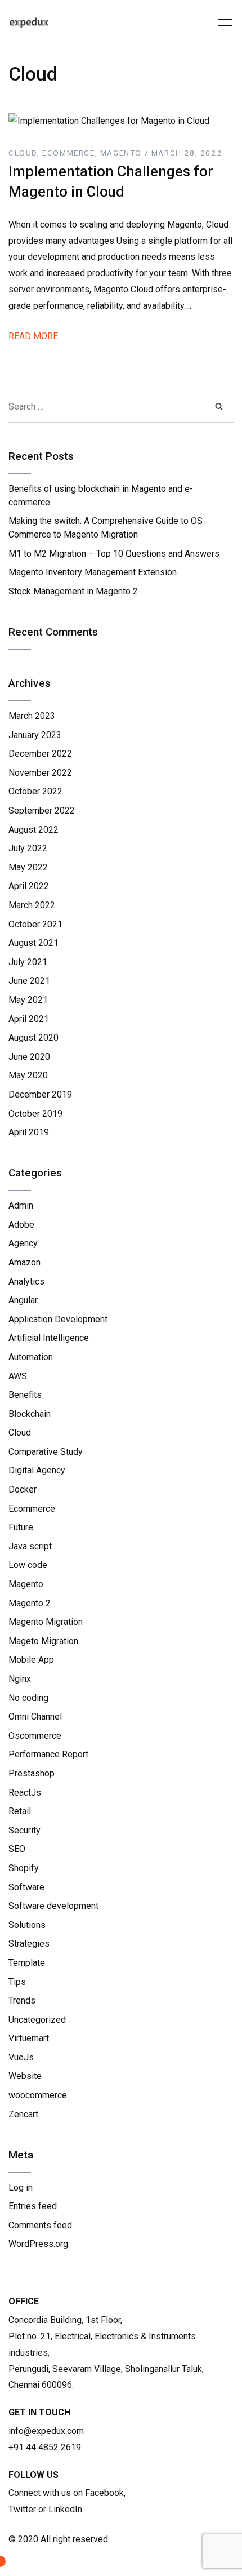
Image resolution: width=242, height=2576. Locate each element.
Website (25, 2076)
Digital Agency (37, 1470)
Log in (21, 2188)
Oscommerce (35, 1736)
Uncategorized (37, 2020)
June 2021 (29, 981)
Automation (31, 1357)
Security (24, 1830)
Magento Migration (46, 1622)
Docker (23, 1489)
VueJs (21, 2057)
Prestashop (32, 1773)
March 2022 (32, 905)
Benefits (25, 1395)
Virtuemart (29, 2038)
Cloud (20, 1433)
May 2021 (28, 1000)
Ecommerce (32, 1509)
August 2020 (33, 1038)
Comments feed (40, 2225)
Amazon (24, 1262)
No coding (28, 1698)
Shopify (24, 1868)
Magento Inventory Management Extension (93, 572)
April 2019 (29, 1132)
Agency (23, 1243)
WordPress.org (38, 2244)
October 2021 (35, 924)
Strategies (29, 1944)
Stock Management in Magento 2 (73, 591)
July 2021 (28, 962)
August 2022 (33, 830)
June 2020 (29, 1057)
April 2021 (29, 1019)
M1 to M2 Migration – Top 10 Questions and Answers (114, 554)
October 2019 (35, 1114)
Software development (53, 1906)
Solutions (27, 1925)
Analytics (26, 1282)
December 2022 (40, 754)
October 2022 (35, 791)
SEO (17, 1849)
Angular (23, 1300)
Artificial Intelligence (49, 1338)
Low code (28, 1565)
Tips (17, 1982)
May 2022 (28, 867)
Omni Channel (35, 1716)
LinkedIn (65, 2509)
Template (27, 1963)
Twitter (22, 2509)
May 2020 (28, 1075)
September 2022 (42, 810)
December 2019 (40, 1094)
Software (26, 1887)
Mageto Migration (43, 1641)
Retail (20, 1811)
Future (21, 1527)
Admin (21, 1205)
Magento (26, 1584)
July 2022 (28, 848)
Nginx (20, 1679)
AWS (18, 1376)
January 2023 (35, 735)
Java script (30, 1546)
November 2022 (40, 773)
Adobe (21, 1225)
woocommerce (38, 2095)
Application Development (58, 1319)
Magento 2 (30, 1603)
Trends (22, 2000)
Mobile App (31, 1660)
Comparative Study (46, 1452)
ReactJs (25, 1793)
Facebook (104, 2493)
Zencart (23, 2114)
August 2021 (33, 943)
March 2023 (32, 716)
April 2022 (29, 886)
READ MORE (33, 336)
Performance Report (48, 1754)
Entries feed (33, 2206)
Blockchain (30, 1414)
